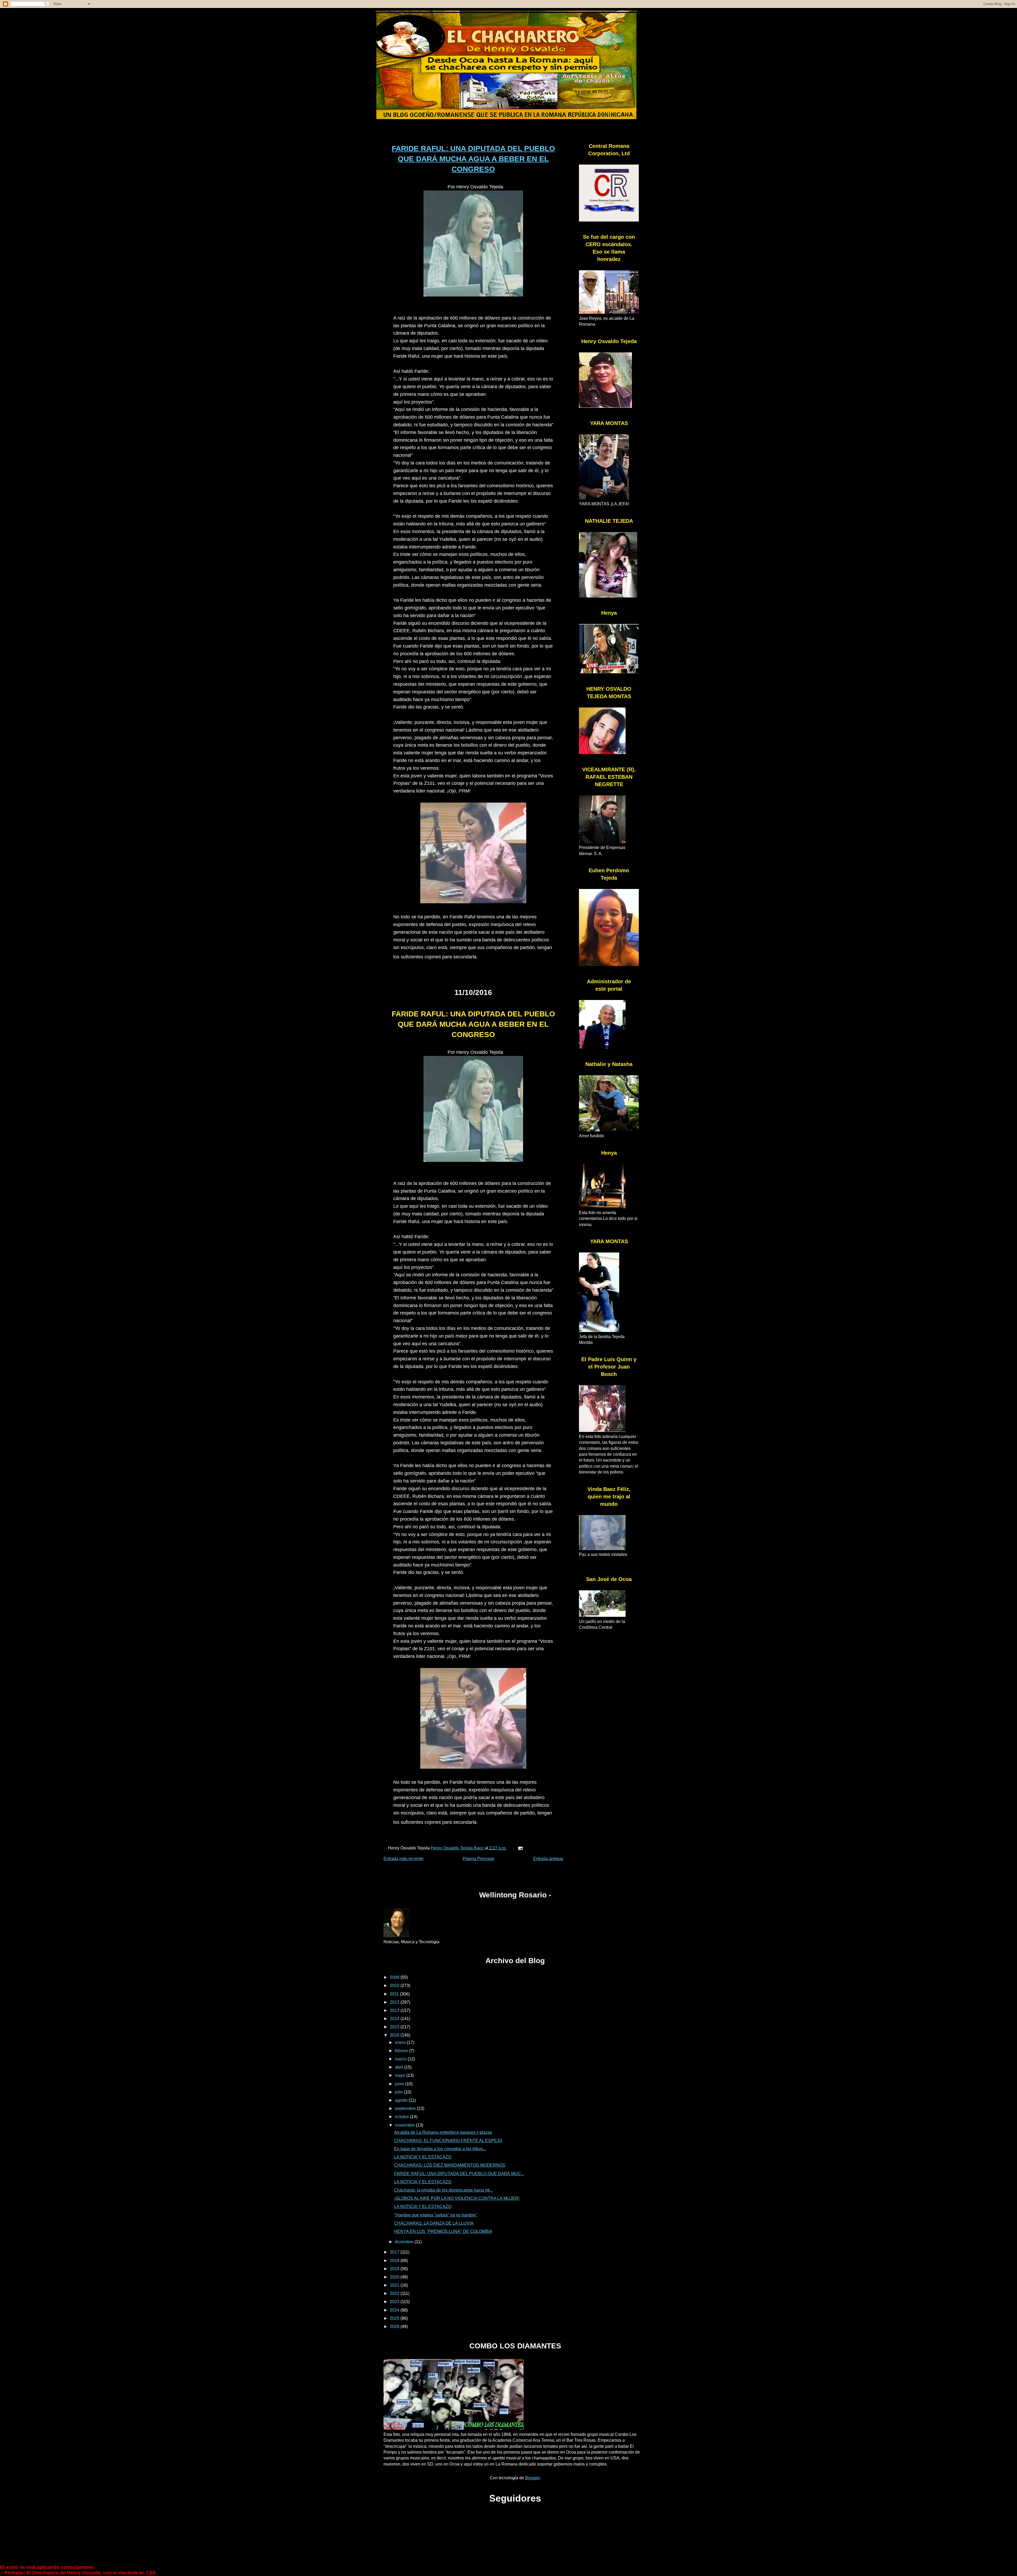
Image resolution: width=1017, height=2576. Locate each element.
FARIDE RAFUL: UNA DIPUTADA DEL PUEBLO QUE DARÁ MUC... (459, 2174)
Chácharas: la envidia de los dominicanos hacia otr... (443, 2190)
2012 (395, 2002)
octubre (402, 2117)
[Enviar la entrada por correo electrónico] (520, 1848)
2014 (395, 2019)
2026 (395, 2327)
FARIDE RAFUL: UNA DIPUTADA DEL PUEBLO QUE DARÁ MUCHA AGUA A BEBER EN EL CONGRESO (473, 159)
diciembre (405, 2242)
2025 (395, 2318)
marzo (401, 2059)
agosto (402, 2100)
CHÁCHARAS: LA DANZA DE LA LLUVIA (434, 2223)
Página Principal (478, 1859)
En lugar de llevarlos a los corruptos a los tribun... (440, 2149)
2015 (395, 2027)
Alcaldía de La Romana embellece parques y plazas (443, 2132)
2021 (395, 2285)
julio (399, 2092)
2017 (395, 2252)
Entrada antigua (548, 1859)
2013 (395, 2010)
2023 (395, 2302)
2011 (395, 1994)
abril (400, 2067)
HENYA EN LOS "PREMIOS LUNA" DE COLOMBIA (443, 2231)
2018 (395, 2261)
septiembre (406, 2108)
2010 (395, 1986)
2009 (395, 1977)
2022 (395, 2293)
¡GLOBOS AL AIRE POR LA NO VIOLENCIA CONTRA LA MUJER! (457, 2198)
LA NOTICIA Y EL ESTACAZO (423, 2157)
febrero (402, 2051)
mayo (401, 2075)
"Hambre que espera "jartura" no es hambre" (436, 2215)
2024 (395, 2310)
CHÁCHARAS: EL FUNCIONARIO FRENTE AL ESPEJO (448, 2141)
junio (400, 2084)
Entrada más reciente (403, 1859)
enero (401, 2042)
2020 (395, 2277)
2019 (395, 2269)
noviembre (405, 2125)
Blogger (532, 2478)
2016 (395, 2035)
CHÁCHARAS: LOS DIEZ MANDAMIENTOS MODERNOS (450, 2165)
